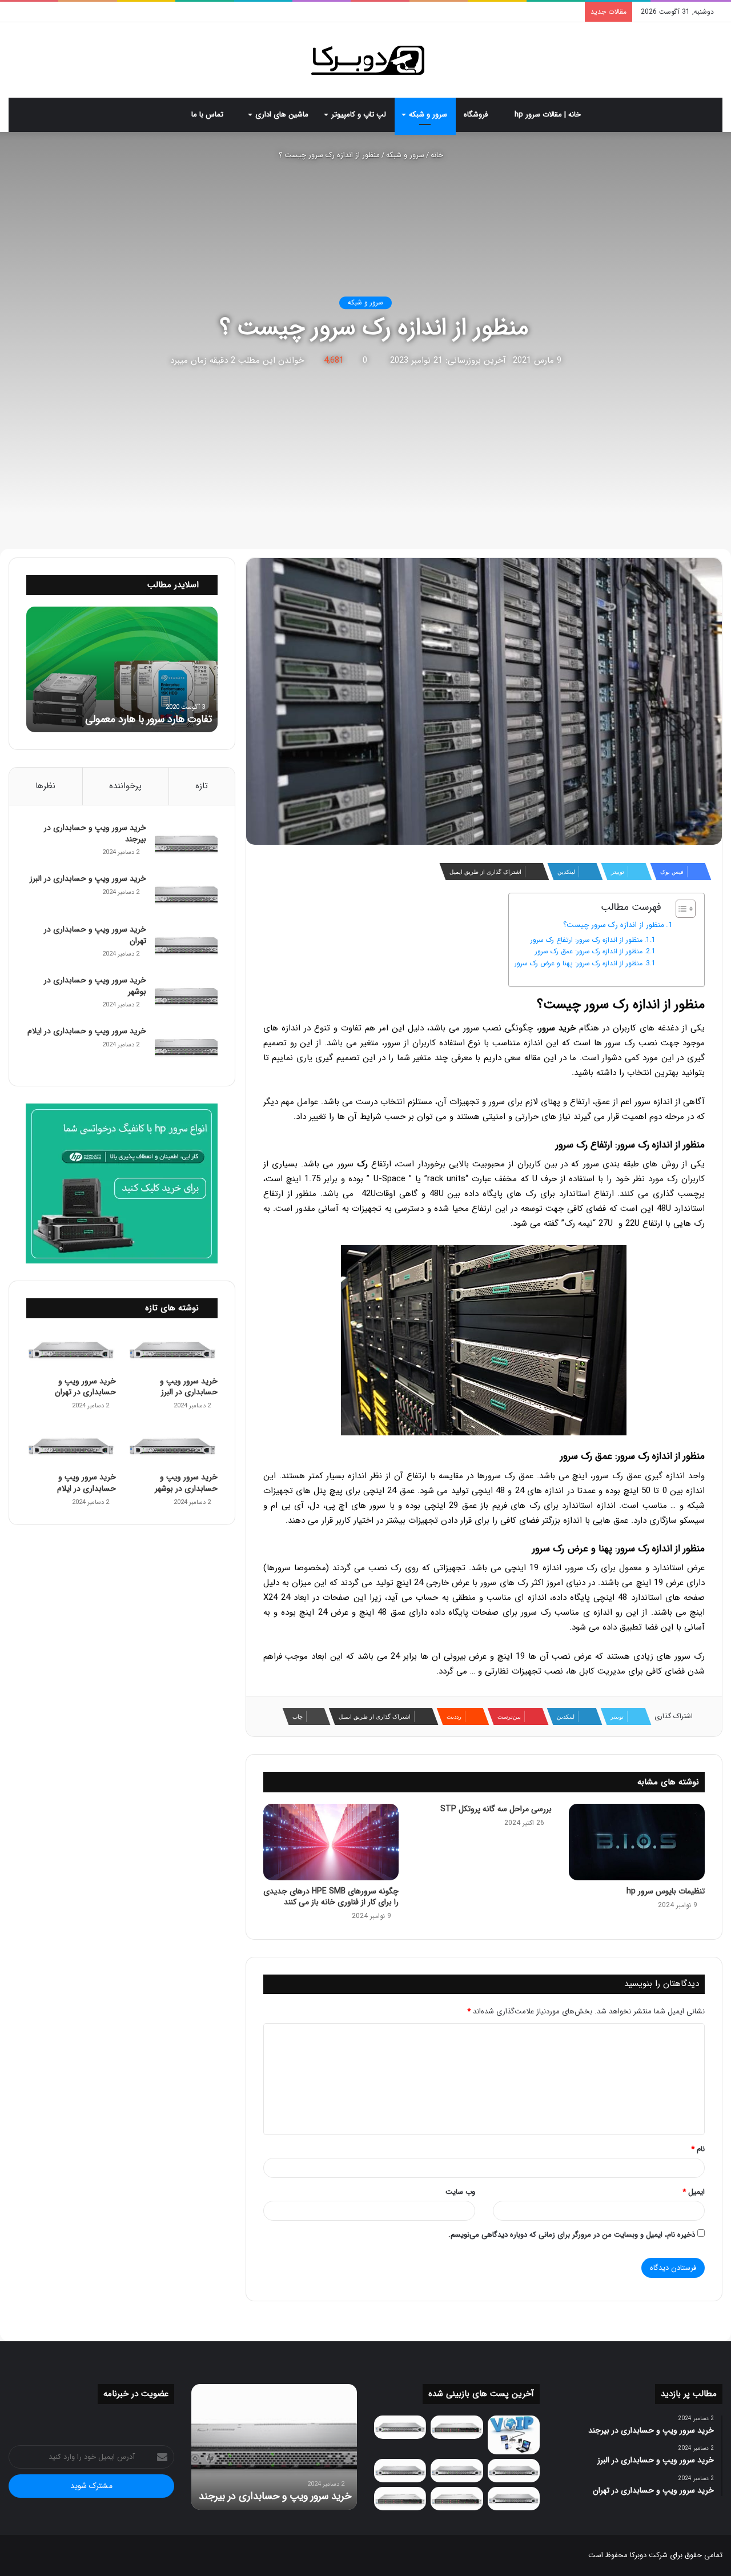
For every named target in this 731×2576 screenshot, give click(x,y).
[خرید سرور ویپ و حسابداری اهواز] (514, 2471)
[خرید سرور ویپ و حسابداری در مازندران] (514, 2499)
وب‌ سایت (460, 2192)
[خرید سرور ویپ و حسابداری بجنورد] (457, 2427)
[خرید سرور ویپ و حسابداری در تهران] (186, 946)
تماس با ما (208, 115)
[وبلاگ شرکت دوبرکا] (366, 60)
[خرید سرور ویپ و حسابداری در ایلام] (186, 1047)
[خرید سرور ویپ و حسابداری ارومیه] (514, 2435)
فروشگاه (477, 115)
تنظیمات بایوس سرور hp (666, 1891)
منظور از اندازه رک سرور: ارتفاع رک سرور (587, 940)
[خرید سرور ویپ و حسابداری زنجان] (457, 2471)
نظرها (45, 786)
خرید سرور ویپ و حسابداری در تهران (95, 935)
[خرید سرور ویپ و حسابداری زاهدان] (400, 2471)
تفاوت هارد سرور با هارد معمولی (148, 719)
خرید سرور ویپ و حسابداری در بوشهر (95, 986)
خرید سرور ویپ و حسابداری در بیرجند (95, 833)
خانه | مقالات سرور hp (549, 115)
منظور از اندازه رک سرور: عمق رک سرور (589, 951)
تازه (202, 786)
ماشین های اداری (282, 115)
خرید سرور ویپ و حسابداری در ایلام (87, 1031)
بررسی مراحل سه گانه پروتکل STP (496, 1809)
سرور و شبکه (428, 115)
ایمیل (694, 2192)
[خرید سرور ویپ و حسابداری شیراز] (457, 2499)
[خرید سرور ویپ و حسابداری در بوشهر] (186, 996)
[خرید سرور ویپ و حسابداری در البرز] (186, 895)
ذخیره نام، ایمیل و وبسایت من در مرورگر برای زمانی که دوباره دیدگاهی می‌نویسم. (572, 2235)
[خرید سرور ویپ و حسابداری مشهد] (400, 2499)
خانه (438, 155)
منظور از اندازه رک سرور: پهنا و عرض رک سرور (579, 963)
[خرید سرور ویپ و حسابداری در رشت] (400, 2427)
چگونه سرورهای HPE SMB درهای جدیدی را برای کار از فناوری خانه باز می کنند (331, 1897)
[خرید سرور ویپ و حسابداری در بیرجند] (186, 844)
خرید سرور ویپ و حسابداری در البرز (88, 878)
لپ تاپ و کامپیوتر (359, 115)
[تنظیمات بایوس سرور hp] (637, 1842)
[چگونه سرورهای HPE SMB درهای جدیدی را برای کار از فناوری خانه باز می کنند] (331, 1842)
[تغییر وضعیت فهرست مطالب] (680, 909)
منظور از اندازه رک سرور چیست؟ (614, 925)
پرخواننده (125, 786)
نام (698, 2149)
